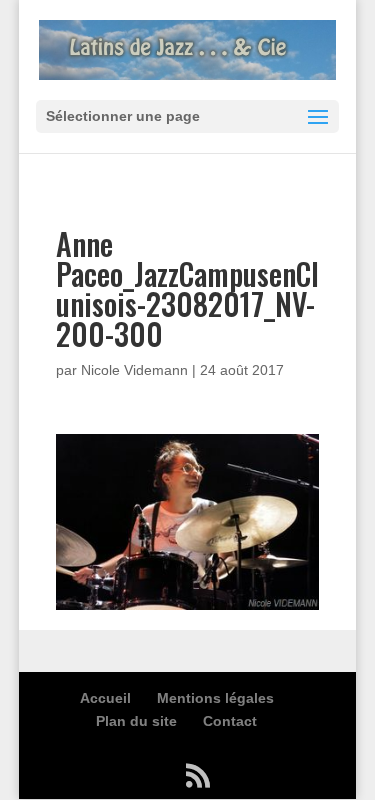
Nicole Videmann (134, 370)
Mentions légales (215, 698)
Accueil (105, 698)
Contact (230, 721)
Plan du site (136, 721)
